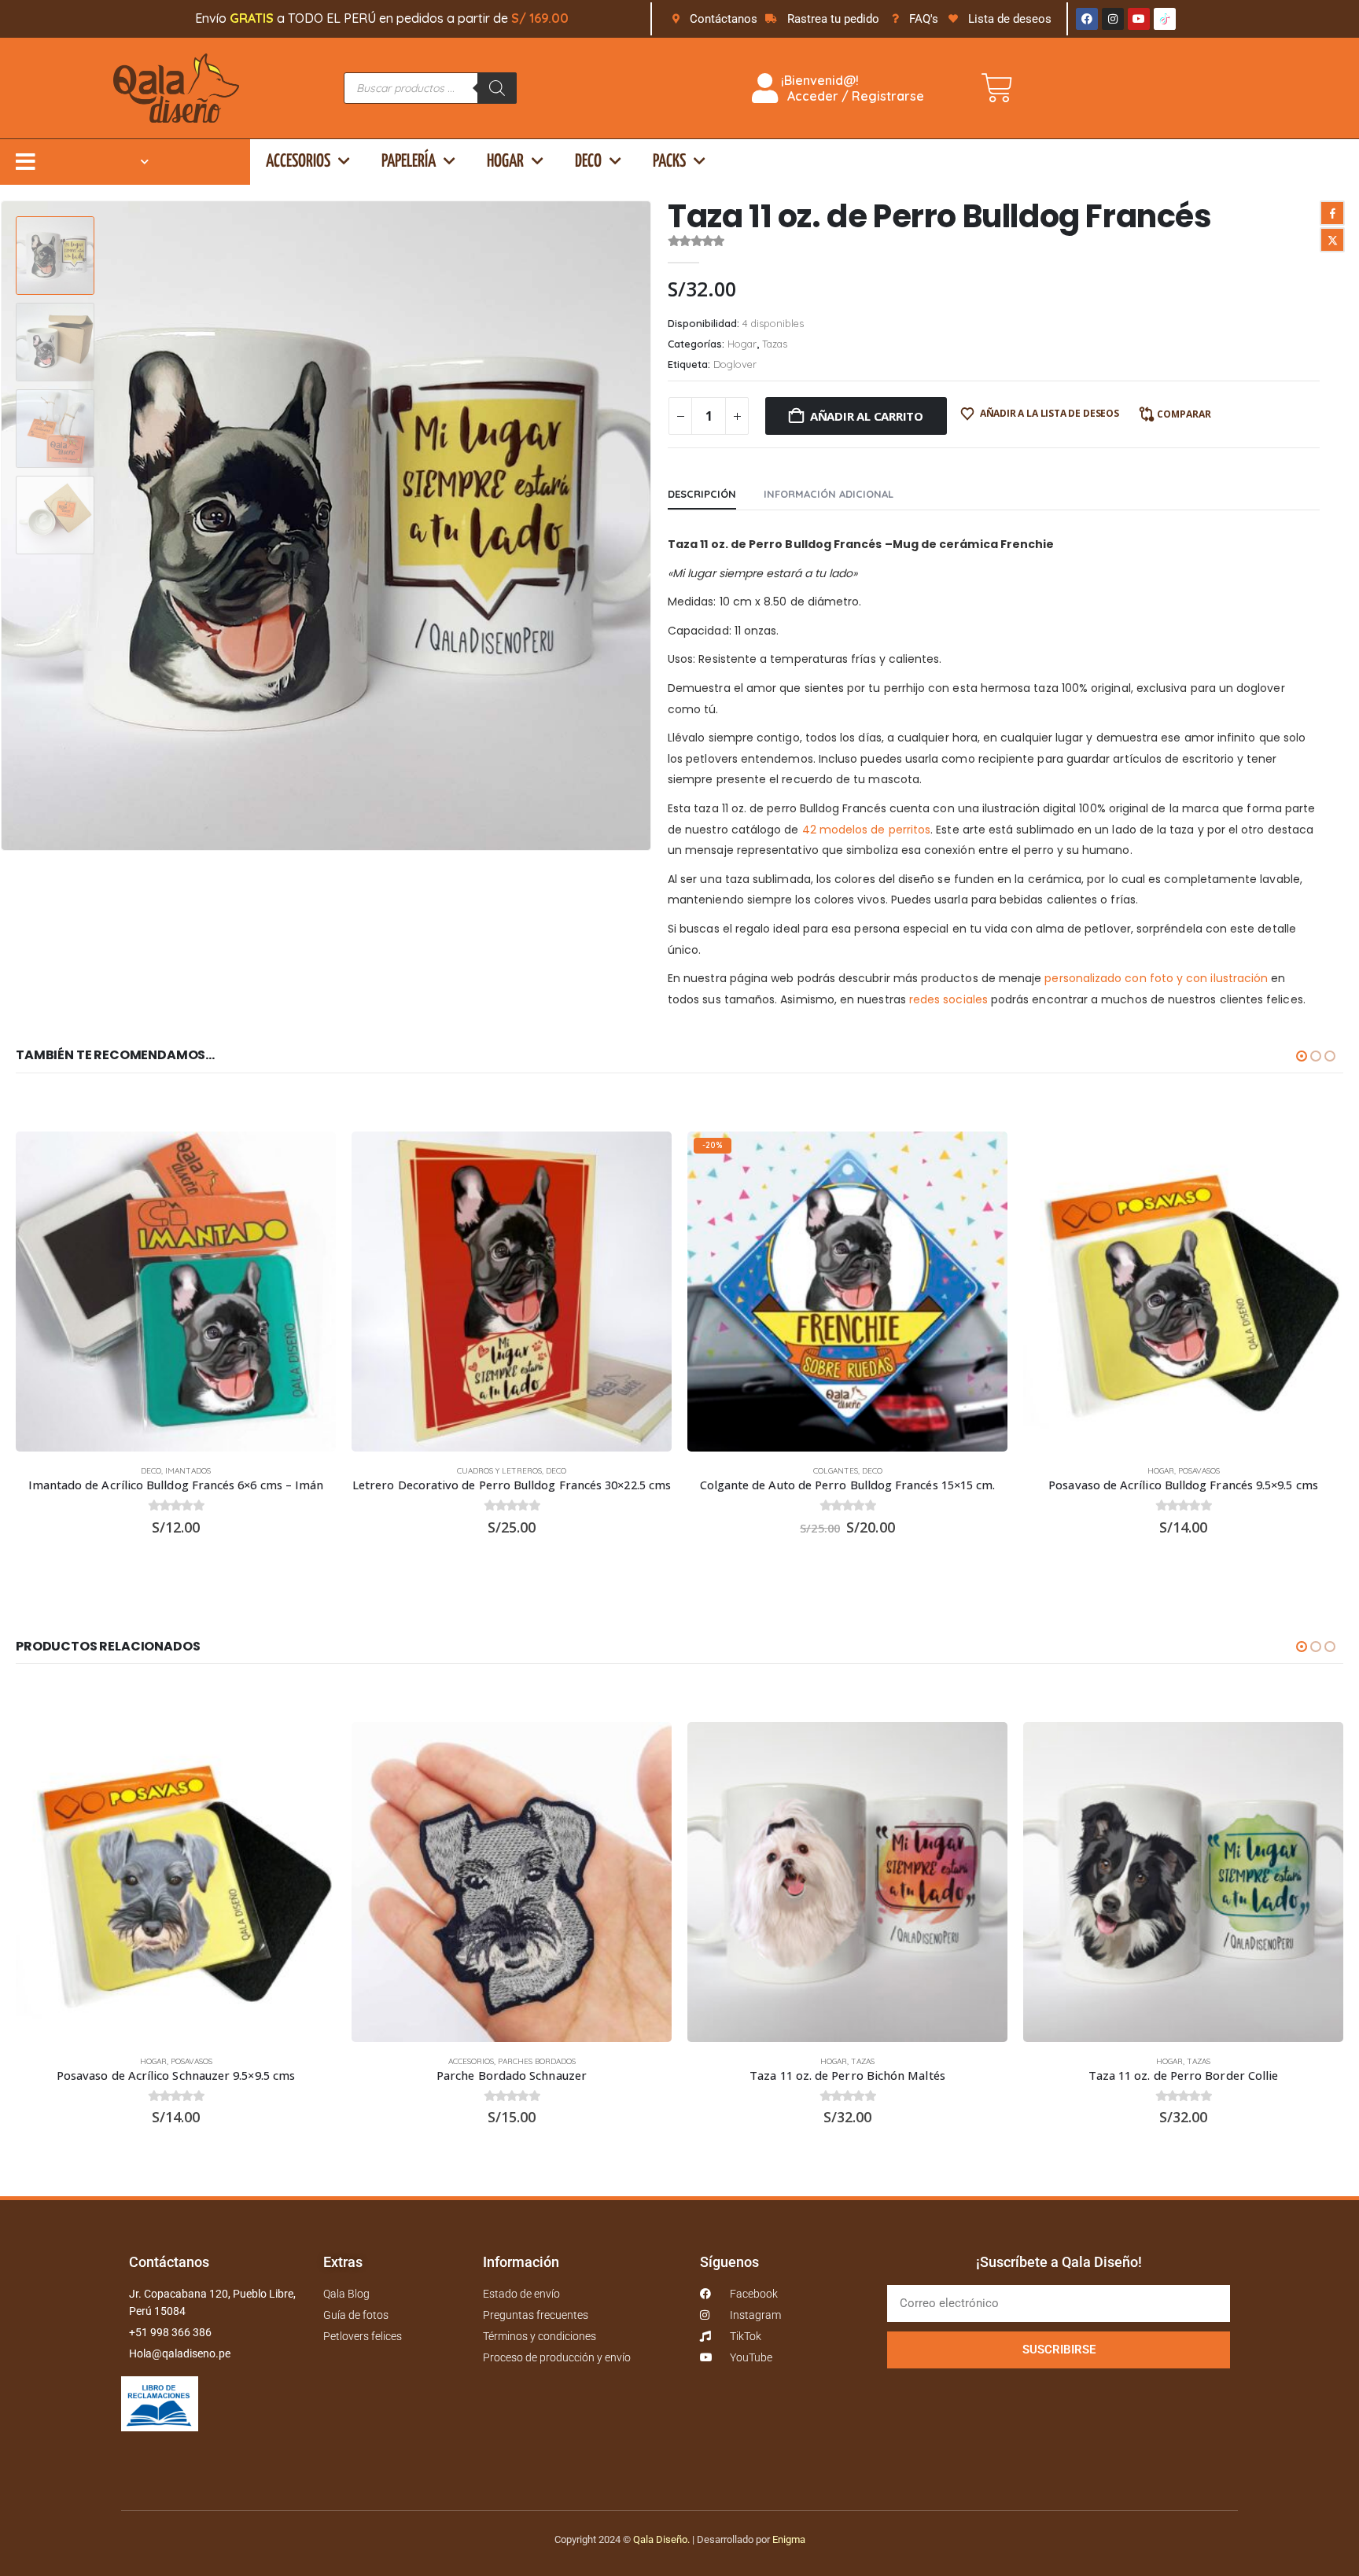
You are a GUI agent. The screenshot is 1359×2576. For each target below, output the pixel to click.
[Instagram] (1113, 19)
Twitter (1332, 240)
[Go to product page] (176, 1292)
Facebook (1332, 213)
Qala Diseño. (661, 2539)
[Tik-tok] (1165, 19)
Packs (669, 162)
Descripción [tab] (702, 494)
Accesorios (298, 162)
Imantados (188, 1471)
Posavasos (1199, 1471)
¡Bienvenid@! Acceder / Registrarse (851, 88)
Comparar (1184, 414)
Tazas (775, 344)
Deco (588, 162)
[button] (648, 525)
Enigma (789, 2539)
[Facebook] (1087, 19)
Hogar (505, 162)
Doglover (735, 364)
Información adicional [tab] (829, 494)
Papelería (409, 162)
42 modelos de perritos (867, 830)
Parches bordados (537, 2061)
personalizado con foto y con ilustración (1156, 978)
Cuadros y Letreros (499, 1471)
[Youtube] (1139, 19)
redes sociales (948, 999)
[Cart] (997, 88)
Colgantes (836, 1471)
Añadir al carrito (867, 416)
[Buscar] (497, 88)
